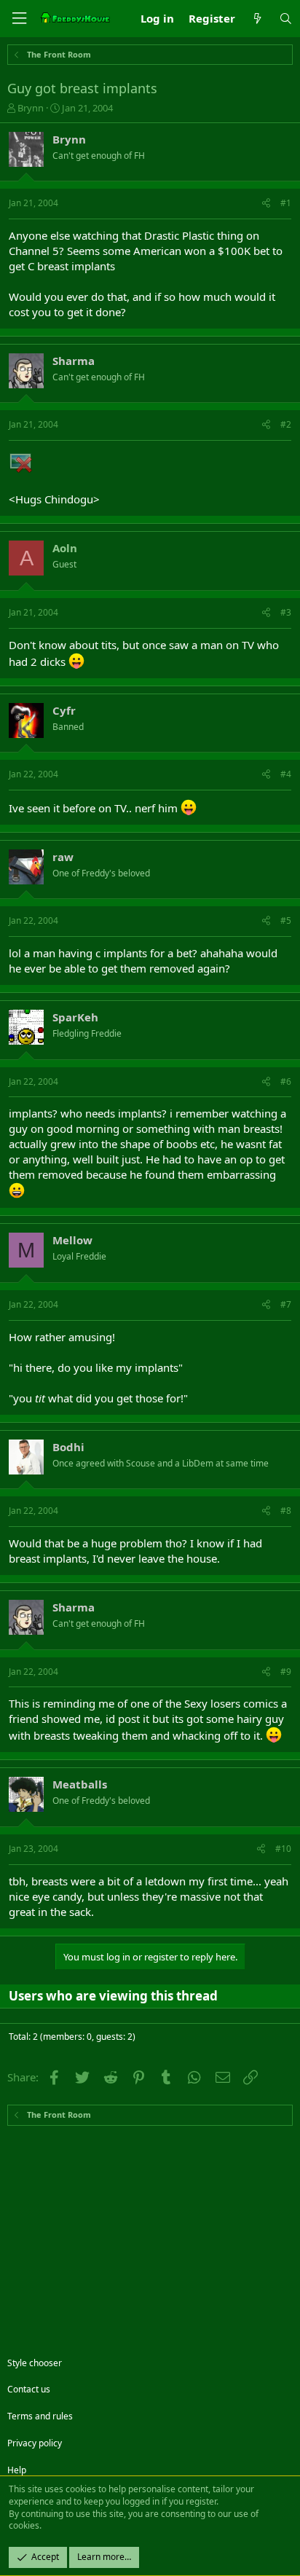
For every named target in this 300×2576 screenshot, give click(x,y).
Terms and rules (40, 2416)
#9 (286, 1672)
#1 (286, 203)
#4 (286, 774)
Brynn (31, 108)
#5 (286, 920)
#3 (286, 612)
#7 (286, 1304)
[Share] (266, 204)
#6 (286, 1081)
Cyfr (64, 710)
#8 (286, 1511)
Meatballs (80, 1784)
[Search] (286, 19)
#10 (283, 1849)
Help (17, 2470)
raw (63, 857)
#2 (286, 424)
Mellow (72, 1240)
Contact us (29, 2389)
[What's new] (257, 19)
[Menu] (19, 19)
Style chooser (35, 2363)
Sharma (74, 361)
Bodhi (68, 1447)
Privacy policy (35, 2443)
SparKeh (75, 1017)
